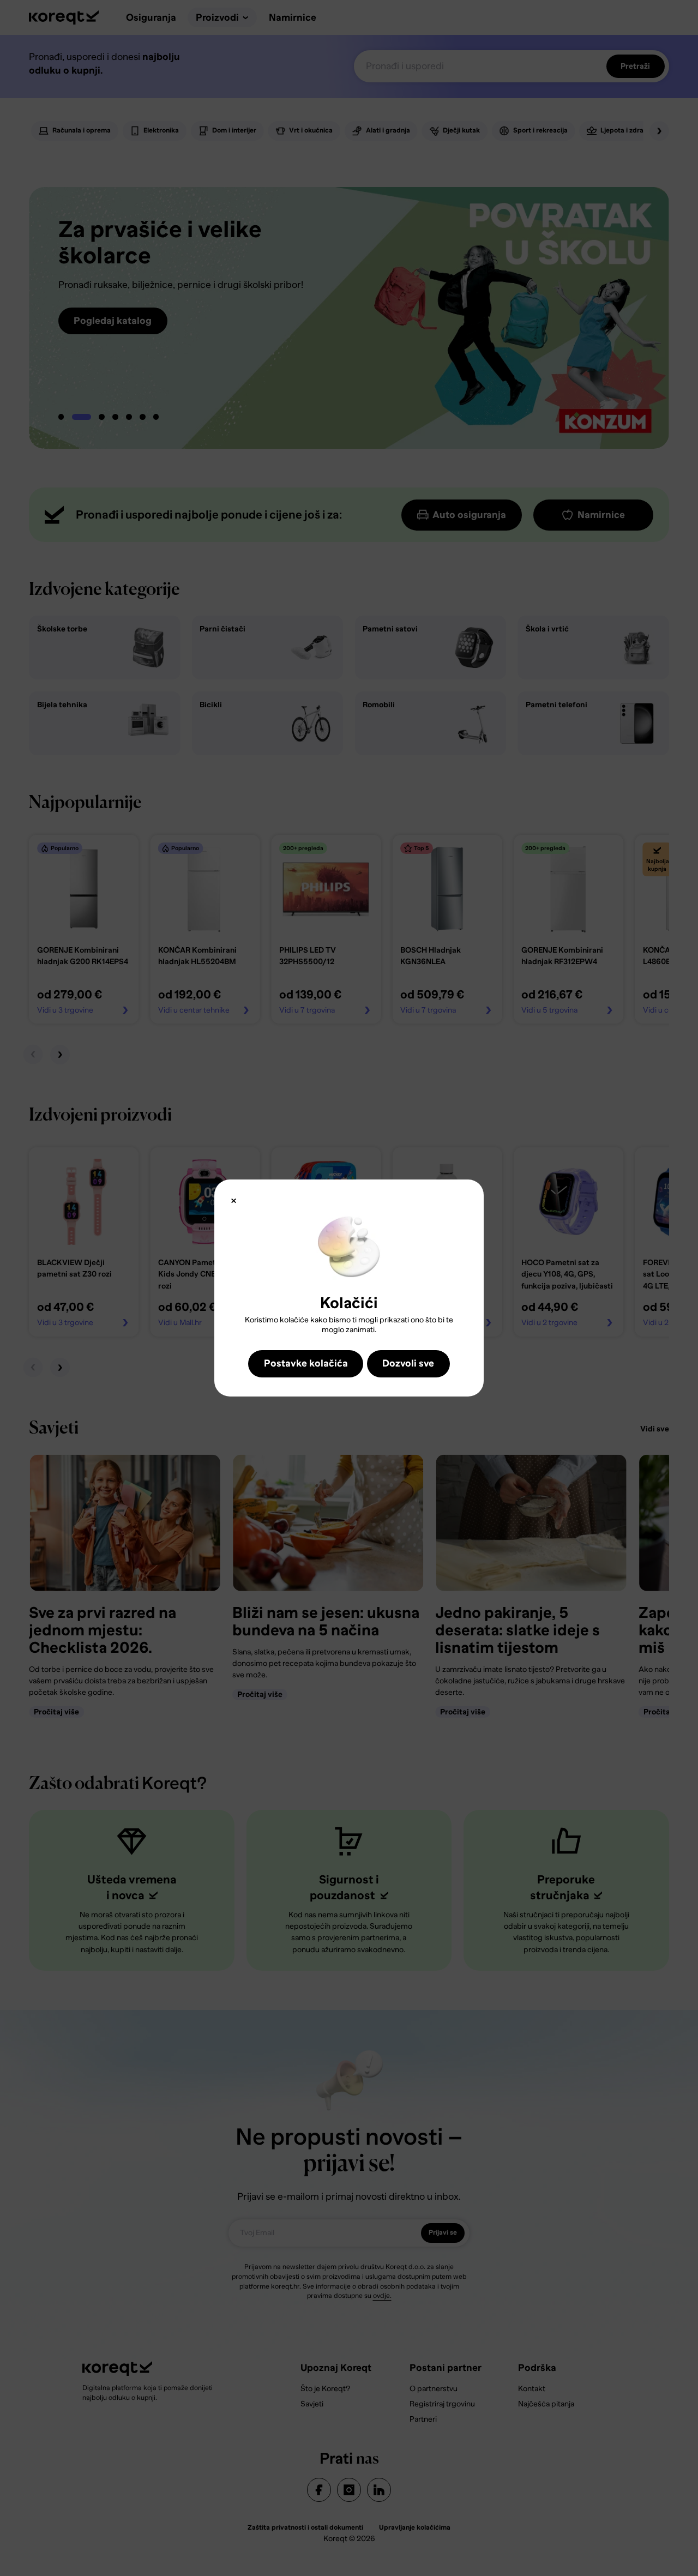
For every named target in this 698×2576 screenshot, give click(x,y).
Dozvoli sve (408, 1363)
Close (233, 1200)
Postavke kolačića (306, 1363)
